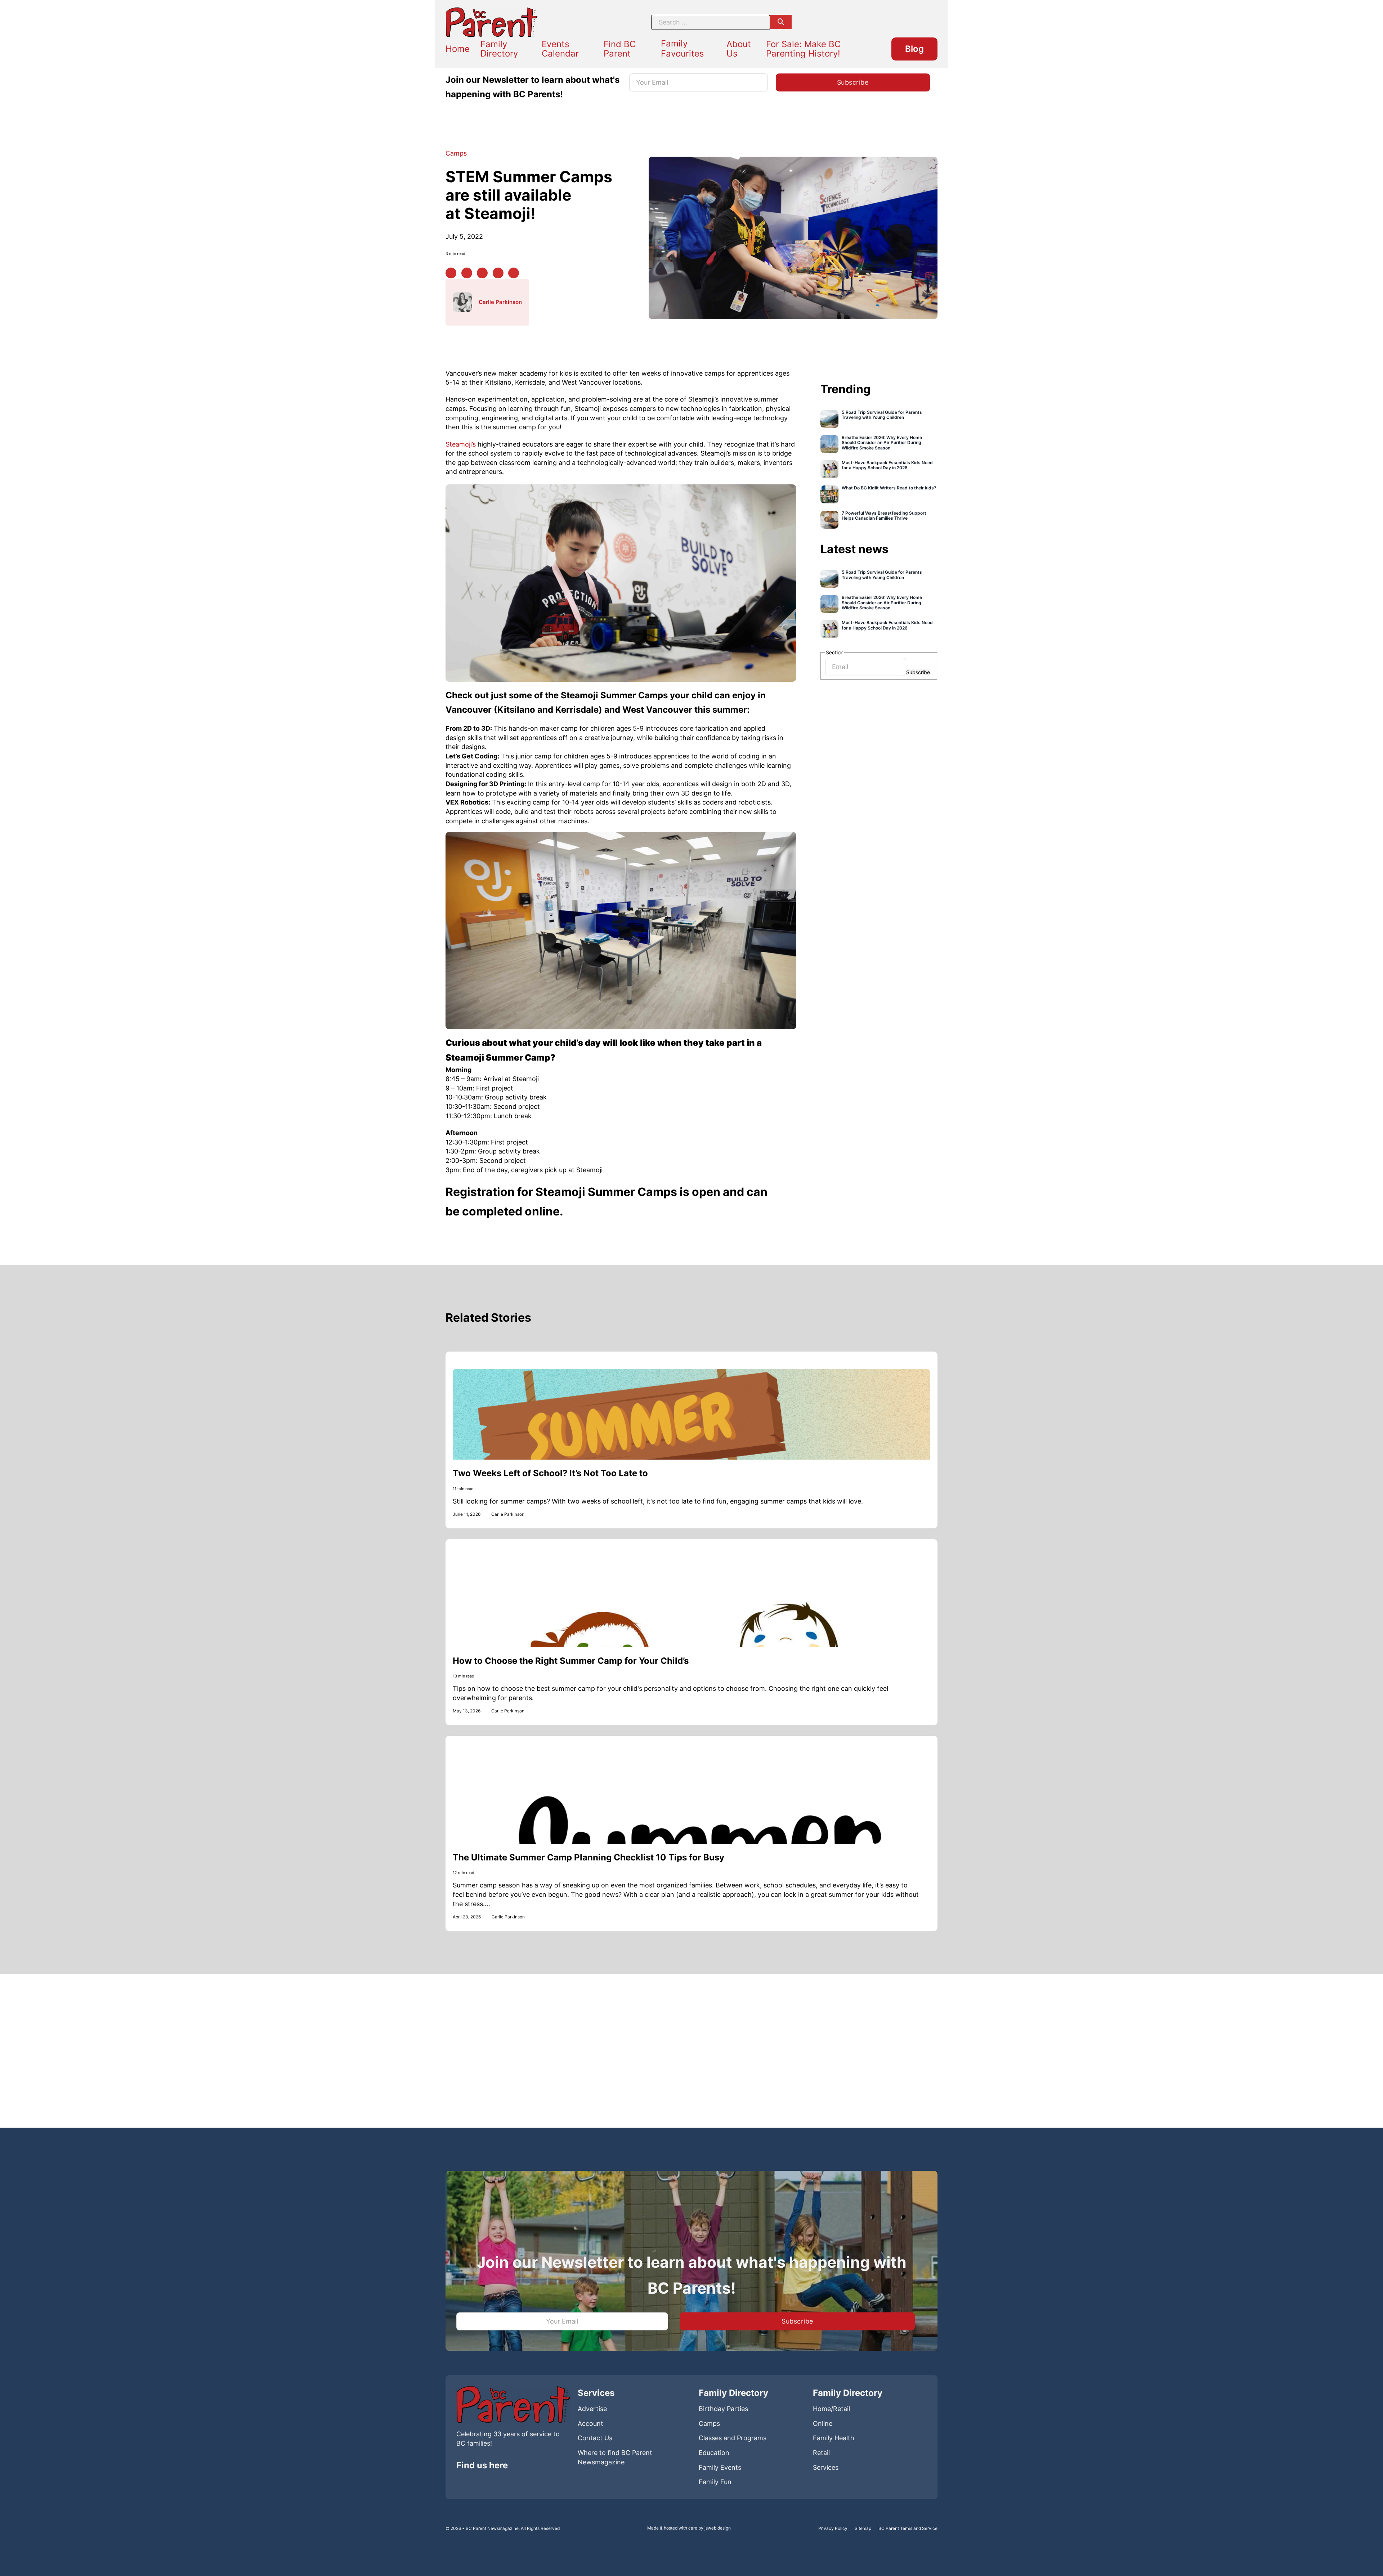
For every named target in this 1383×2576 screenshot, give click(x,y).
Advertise (592, 2409)
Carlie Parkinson (500, 302)
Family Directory (499, 49)
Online (823, 2423)
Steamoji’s (462, 444)
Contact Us (595, 2438)
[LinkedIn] (482, 273)
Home (458, 49)
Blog (914, 49)
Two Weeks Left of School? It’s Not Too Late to (550, 1473)
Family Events (720, 2467)
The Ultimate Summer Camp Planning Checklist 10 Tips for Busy (588, 1857)
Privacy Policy (833, 2528)
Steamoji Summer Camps (614, 695)
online (542, 1211)
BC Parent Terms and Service (908, 2528)
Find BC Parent (620, 49)
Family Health (834, 2438)
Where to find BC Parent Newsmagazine (615, 2457)
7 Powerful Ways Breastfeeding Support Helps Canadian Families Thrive (884, 516)
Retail (821, 2453)
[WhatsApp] (498, 273)
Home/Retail (831, 2409)
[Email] (514, 273)
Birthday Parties (723, 2409)
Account (590, 2423)
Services (826, 2467)
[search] (781, 22)
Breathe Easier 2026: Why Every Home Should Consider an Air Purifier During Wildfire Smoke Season (882, 443)
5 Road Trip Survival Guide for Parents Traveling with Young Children (882, 415)
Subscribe (918, 672)
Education (714, 2453)
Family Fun (715, 2482)
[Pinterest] (467, 273)
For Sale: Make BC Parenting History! (803, 49)
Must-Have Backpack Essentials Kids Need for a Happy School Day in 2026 (887, 465)
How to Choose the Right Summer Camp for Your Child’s (571, 1661)
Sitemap (863, 2528)
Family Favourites (682, 48)
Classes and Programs (733, 2438)
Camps (456, 153)
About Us (739, 49)
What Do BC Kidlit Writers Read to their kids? (889, 488)
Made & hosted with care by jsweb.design (689, 2528)
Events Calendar (560, 49)
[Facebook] (451, 273)
